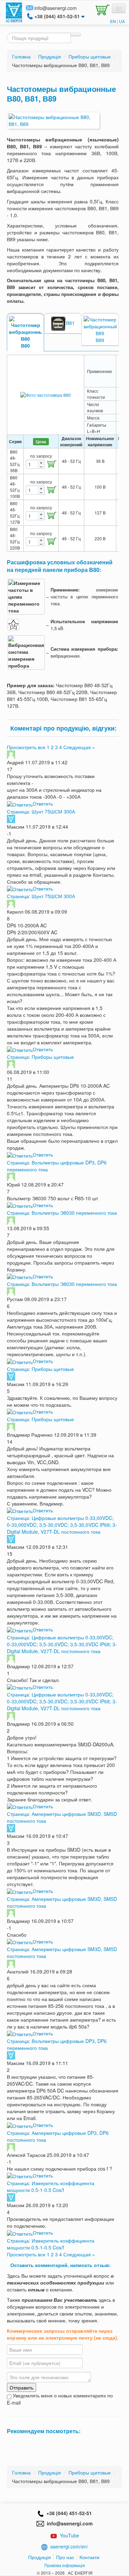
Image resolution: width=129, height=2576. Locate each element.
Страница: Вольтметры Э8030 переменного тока (62, 1213)
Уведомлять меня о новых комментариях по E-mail (60, 2399)
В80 (25, 345)
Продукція (40, 2557)
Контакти (89, 2557)
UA (122, 21)
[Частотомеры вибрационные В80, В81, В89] (53, 120)
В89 (100, 340)
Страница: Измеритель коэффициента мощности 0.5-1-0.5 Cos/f (51, 2186)
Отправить (21, 2387)
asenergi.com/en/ (69, 2546)
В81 (70, 323)
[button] (101, 9)
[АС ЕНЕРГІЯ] (14, 12)
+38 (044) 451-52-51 (68, 2513)
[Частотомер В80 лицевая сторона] (46, 395)
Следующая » (79, 747)
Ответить (43, 803)
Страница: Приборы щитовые (40, 1057)
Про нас (65, 2557)
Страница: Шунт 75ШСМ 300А (41, 811)
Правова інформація (65, 2565)
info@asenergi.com (56, 8)
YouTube (69, 2535)
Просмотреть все (26, 747)
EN (113, 21)
